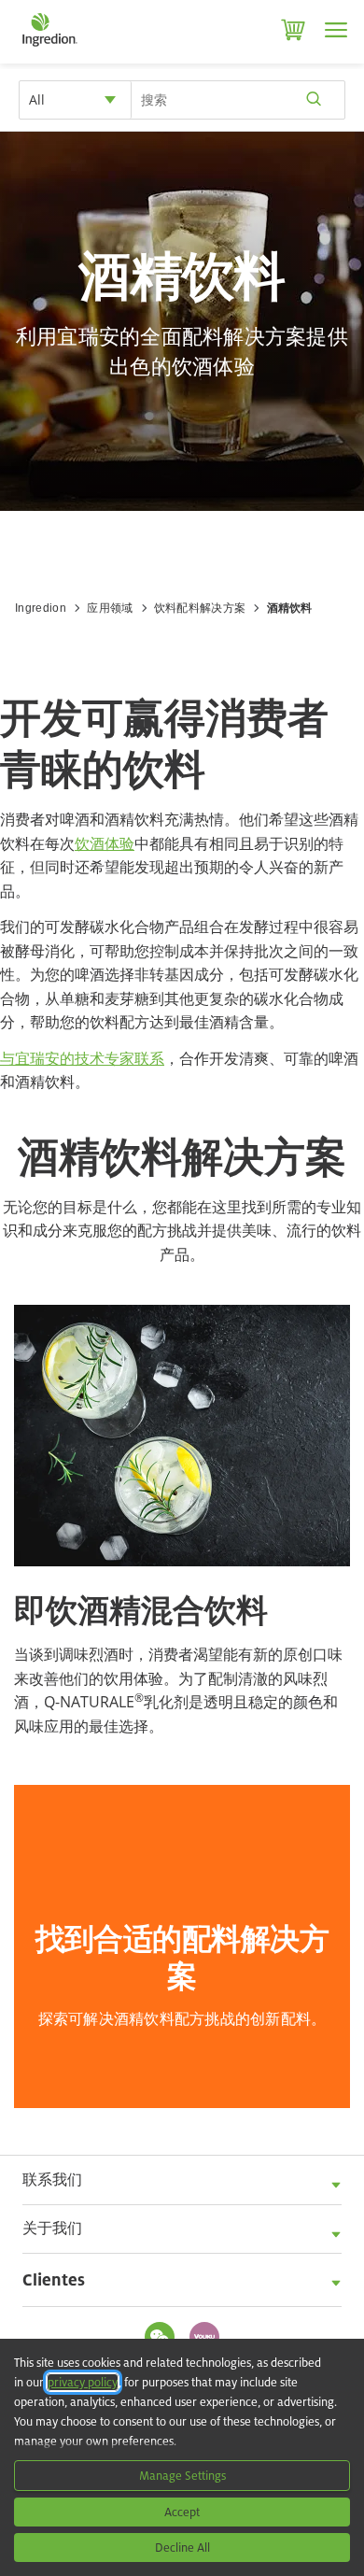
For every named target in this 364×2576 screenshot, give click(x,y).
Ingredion (41, 608)
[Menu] (336, 30)
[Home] (49, 47)
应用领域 (110, 608)
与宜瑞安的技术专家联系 (82, 1058)
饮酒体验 (105, 843)
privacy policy (83, 2382)
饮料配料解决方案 (200, 608)
